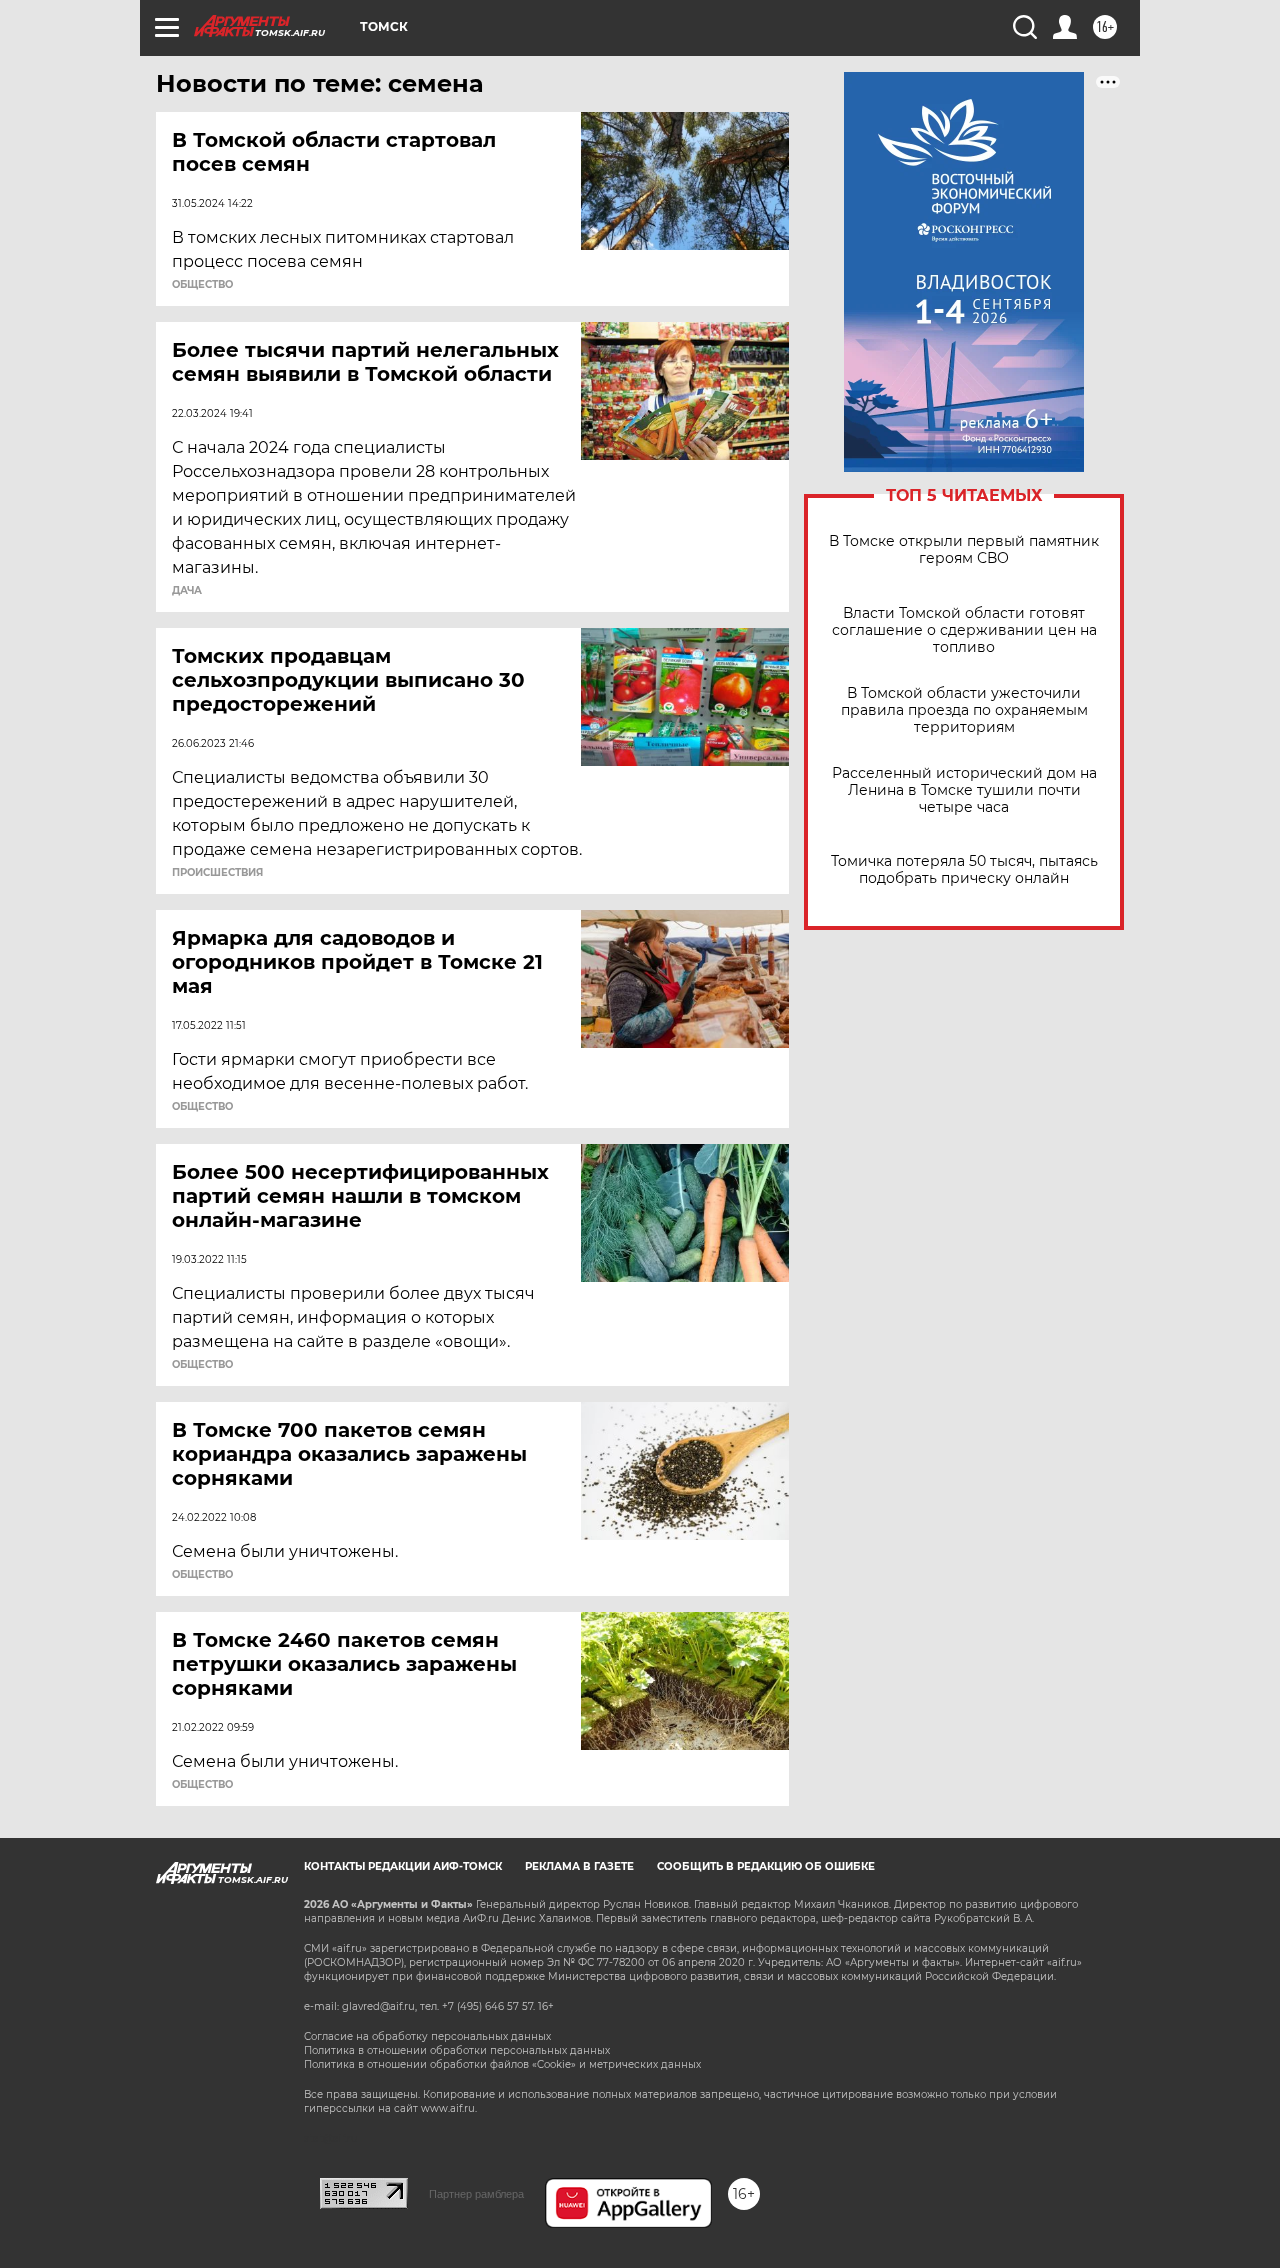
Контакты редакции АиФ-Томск (403, 1866)
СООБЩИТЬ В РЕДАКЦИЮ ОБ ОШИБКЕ (766, 1866)
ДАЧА (187, 591)
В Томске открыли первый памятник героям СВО (964, 550)
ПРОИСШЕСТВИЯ (217, 873)
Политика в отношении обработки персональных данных (457, 2050)
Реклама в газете (579, 1866)
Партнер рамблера (476, 2194)
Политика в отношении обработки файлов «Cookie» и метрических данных (502, 2064)
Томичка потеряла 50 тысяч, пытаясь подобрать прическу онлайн (964, 870)
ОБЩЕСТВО (202, 285)
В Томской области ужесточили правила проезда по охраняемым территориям (964, 710)
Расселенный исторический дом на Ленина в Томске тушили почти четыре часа (964, 790)
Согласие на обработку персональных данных (427, 2036)
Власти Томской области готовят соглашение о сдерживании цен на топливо (964, 630)
